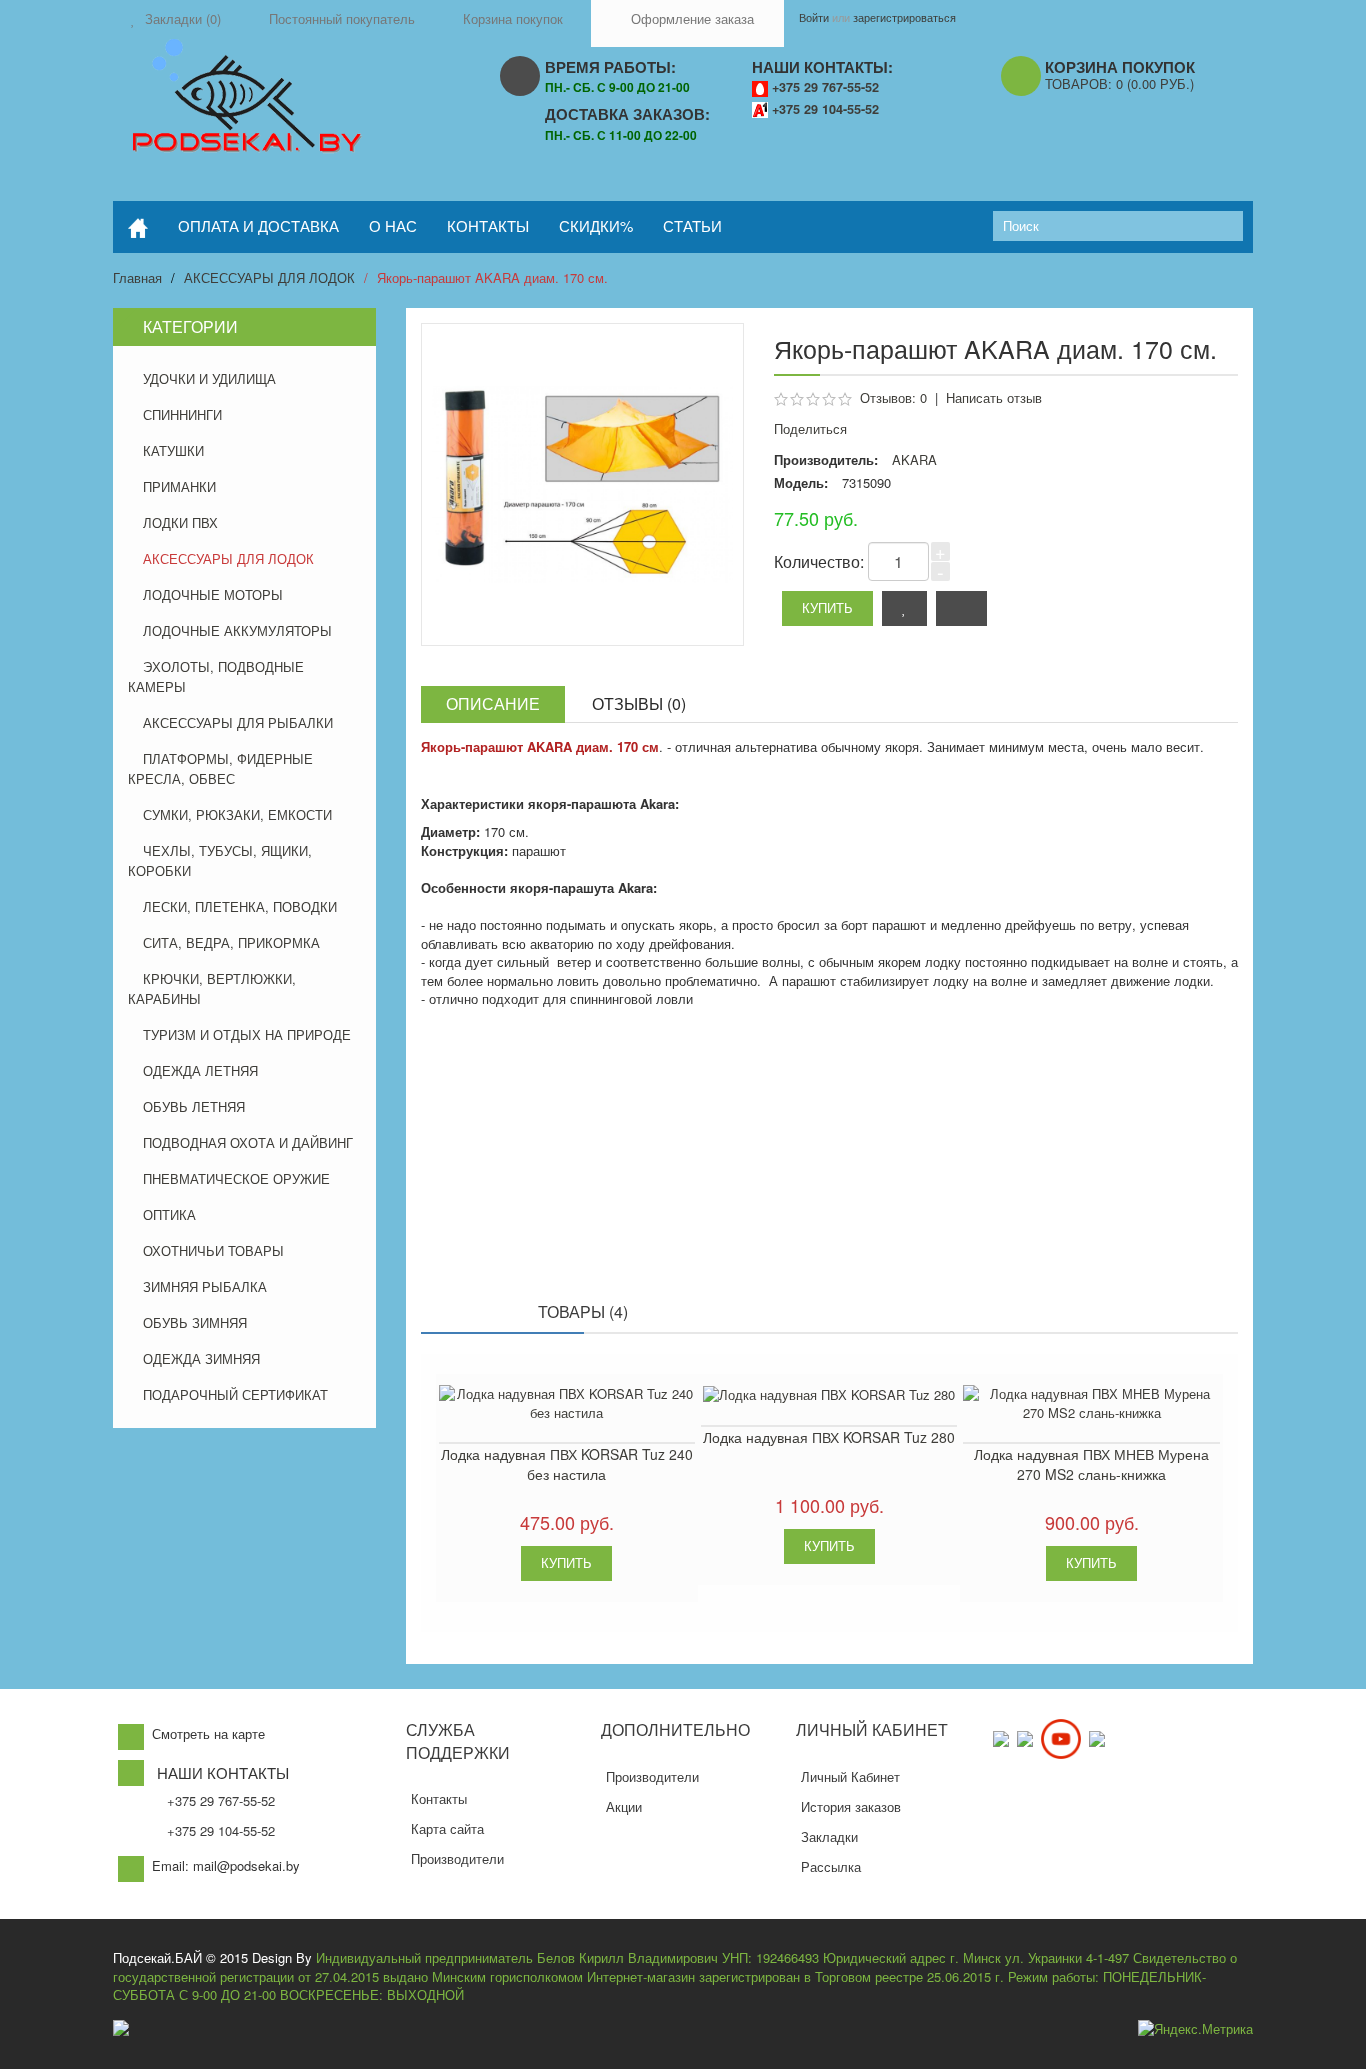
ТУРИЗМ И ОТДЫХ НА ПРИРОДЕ (247, 1034)
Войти (814, 17)
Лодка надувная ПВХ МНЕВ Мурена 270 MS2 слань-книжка (1091, 1464)
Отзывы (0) (639, 703)
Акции (624, 1806)
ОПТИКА (169, 1214)
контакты (488, 225)
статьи (692, 225)
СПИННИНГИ (182, 414)
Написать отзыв (994, 397)
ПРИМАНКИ (179, 486)
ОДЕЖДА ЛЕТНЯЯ (200, 1070)
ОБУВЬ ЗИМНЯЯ (195, 1322)
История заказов (851, 1806)
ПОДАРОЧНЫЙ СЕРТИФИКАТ (235, 1394)
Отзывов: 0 (893, 397)
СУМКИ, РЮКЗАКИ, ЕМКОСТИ (237, 814)
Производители (457, 1858)
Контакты (439, 1798)
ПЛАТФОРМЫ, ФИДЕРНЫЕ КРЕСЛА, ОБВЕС (220, 768)
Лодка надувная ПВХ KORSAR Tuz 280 (829, 1437)
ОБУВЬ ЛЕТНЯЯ (194, 1106)
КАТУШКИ (173, 450)
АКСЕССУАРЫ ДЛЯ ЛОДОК (269, 277)
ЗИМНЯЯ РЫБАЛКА (205, 1286)
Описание (493, 703)
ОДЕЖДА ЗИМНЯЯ (201, 1358)
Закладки (829, 1836)
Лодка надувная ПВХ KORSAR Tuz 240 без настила (567, 1464)
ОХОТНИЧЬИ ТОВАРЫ (213, 1250)
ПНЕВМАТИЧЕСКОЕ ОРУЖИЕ (236, 1178)
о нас (393, 225)
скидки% (596, 225)
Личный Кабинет (850, 1776)
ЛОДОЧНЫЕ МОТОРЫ (213, 594)
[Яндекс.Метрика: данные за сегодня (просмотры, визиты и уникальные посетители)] (1195, 2029)
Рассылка (831, 1866)
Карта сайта (447, 1828)
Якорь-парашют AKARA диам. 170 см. (492, 277)
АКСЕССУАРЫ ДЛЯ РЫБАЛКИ (238, 722)
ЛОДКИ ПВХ (180, 522)
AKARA (914, 459)
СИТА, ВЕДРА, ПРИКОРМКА (231, 942)
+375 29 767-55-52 (825, 87)
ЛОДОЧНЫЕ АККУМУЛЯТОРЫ (237, 630)
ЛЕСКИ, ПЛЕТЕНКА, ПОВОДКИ (240, 906)
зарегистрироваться (904, 17)
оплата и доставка (258, 225)
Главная (137, 277)
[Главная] (138, 227)
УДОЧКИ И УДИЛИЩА (209, 378)
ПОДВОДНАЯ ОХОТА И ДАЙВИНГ (248, 1142)
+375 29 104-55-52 (825, 109)
